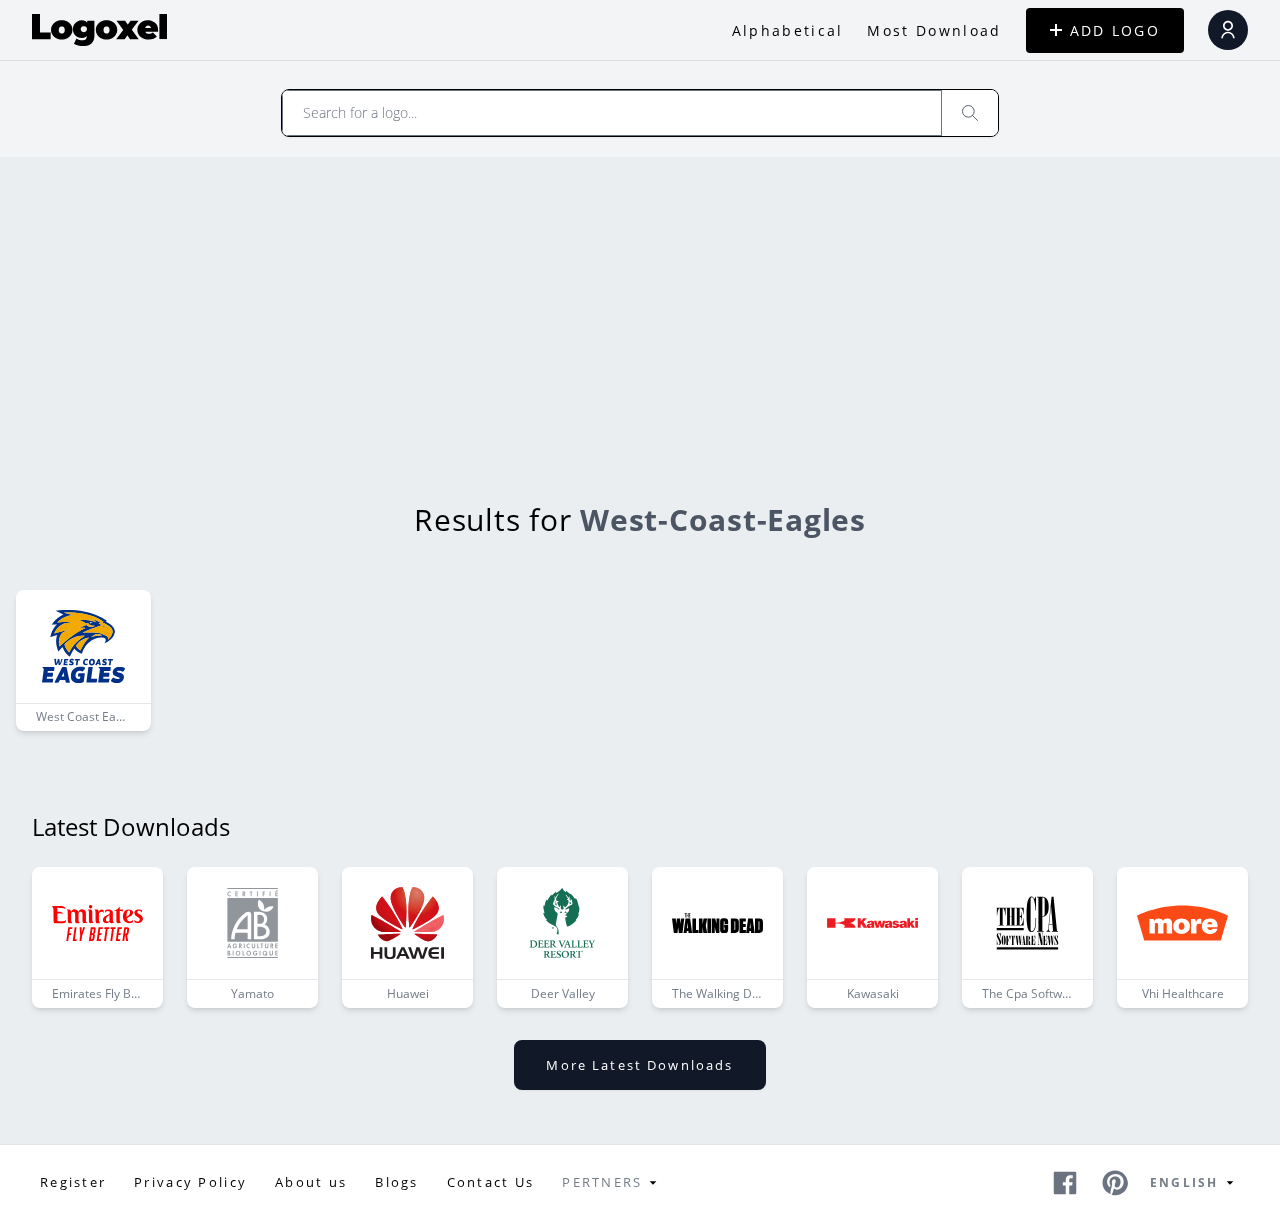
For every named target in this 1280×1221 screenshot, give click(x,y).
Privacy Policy (190, 1182)
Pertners (602, 1182)
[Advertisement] (640, 307)
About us (311, 1182)
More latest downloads (639, 1065)
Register (73, 1182)
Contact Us (491, 1182)
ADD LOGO (1115, 30)
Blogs (396, 1182)
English (1184, 1182)
